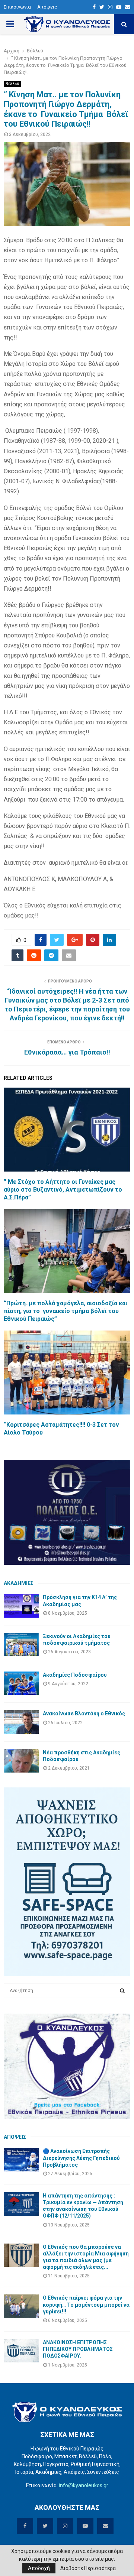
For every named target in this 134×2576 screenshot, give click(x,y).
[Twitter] (102, 7)
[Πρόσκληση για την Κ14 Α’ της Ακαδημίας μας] (21, 1606)
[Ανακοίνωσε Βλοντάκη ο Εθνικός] (21, 1722)
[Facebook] (94, 7)
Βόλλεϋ (12, 84)
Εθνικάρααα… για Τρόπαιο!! (67, 1052)
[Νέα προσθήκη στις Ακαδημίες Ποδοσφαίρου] (21, 1761)
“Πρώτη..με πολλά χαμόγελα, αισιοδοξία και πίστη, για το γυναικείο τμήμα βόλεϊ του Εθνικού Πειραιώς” (66, 1311)
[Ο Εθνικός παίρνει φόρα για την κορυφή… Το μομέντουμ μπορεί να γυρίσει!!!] (21, 2306)
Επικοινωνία (17, 7)
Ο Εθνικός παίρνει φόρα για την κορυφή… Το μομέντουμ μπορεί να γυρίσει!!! (86, 2304)
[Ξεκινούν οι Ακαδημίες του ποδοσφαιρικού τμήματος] (21, 1645)
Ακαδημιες (19, 1583)
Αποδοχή (39, 2568)
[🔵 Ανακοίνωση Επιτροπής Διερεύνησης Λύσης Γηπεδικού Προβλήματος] (21, 2159)
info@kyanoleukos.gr (84, 2485)
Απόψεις (47, 7)
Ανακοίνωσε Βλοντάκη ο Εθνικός (84, 1713)
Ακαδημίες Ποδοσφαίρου (75, 1675)
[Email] (128, 7)
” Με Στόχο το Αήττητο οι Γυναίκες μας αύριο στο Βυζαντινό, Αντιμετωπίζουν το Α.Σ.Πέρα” (63, 1190)
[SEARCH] (122, 1991)
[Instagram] (110, 7)
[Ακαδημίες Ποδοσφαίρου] (21, 1683)
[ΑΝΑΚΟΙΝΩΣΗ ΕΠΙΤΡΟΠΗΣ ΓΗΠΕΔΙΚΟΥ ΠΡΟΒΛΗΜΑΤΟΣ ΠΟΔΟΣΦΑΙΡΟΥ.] (21, 2351)
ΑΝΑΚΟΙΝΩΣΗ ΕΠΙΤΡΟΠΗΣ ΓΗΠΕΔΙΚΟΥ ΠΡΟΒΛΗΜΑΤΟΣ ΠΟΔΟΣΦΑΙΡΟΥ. (78, 2349)
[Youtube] (119, 7)
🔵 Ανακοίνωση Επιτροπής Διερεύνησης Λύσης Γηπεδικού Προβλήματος (81, 2158)
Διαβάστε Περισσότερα (88, 2568)
